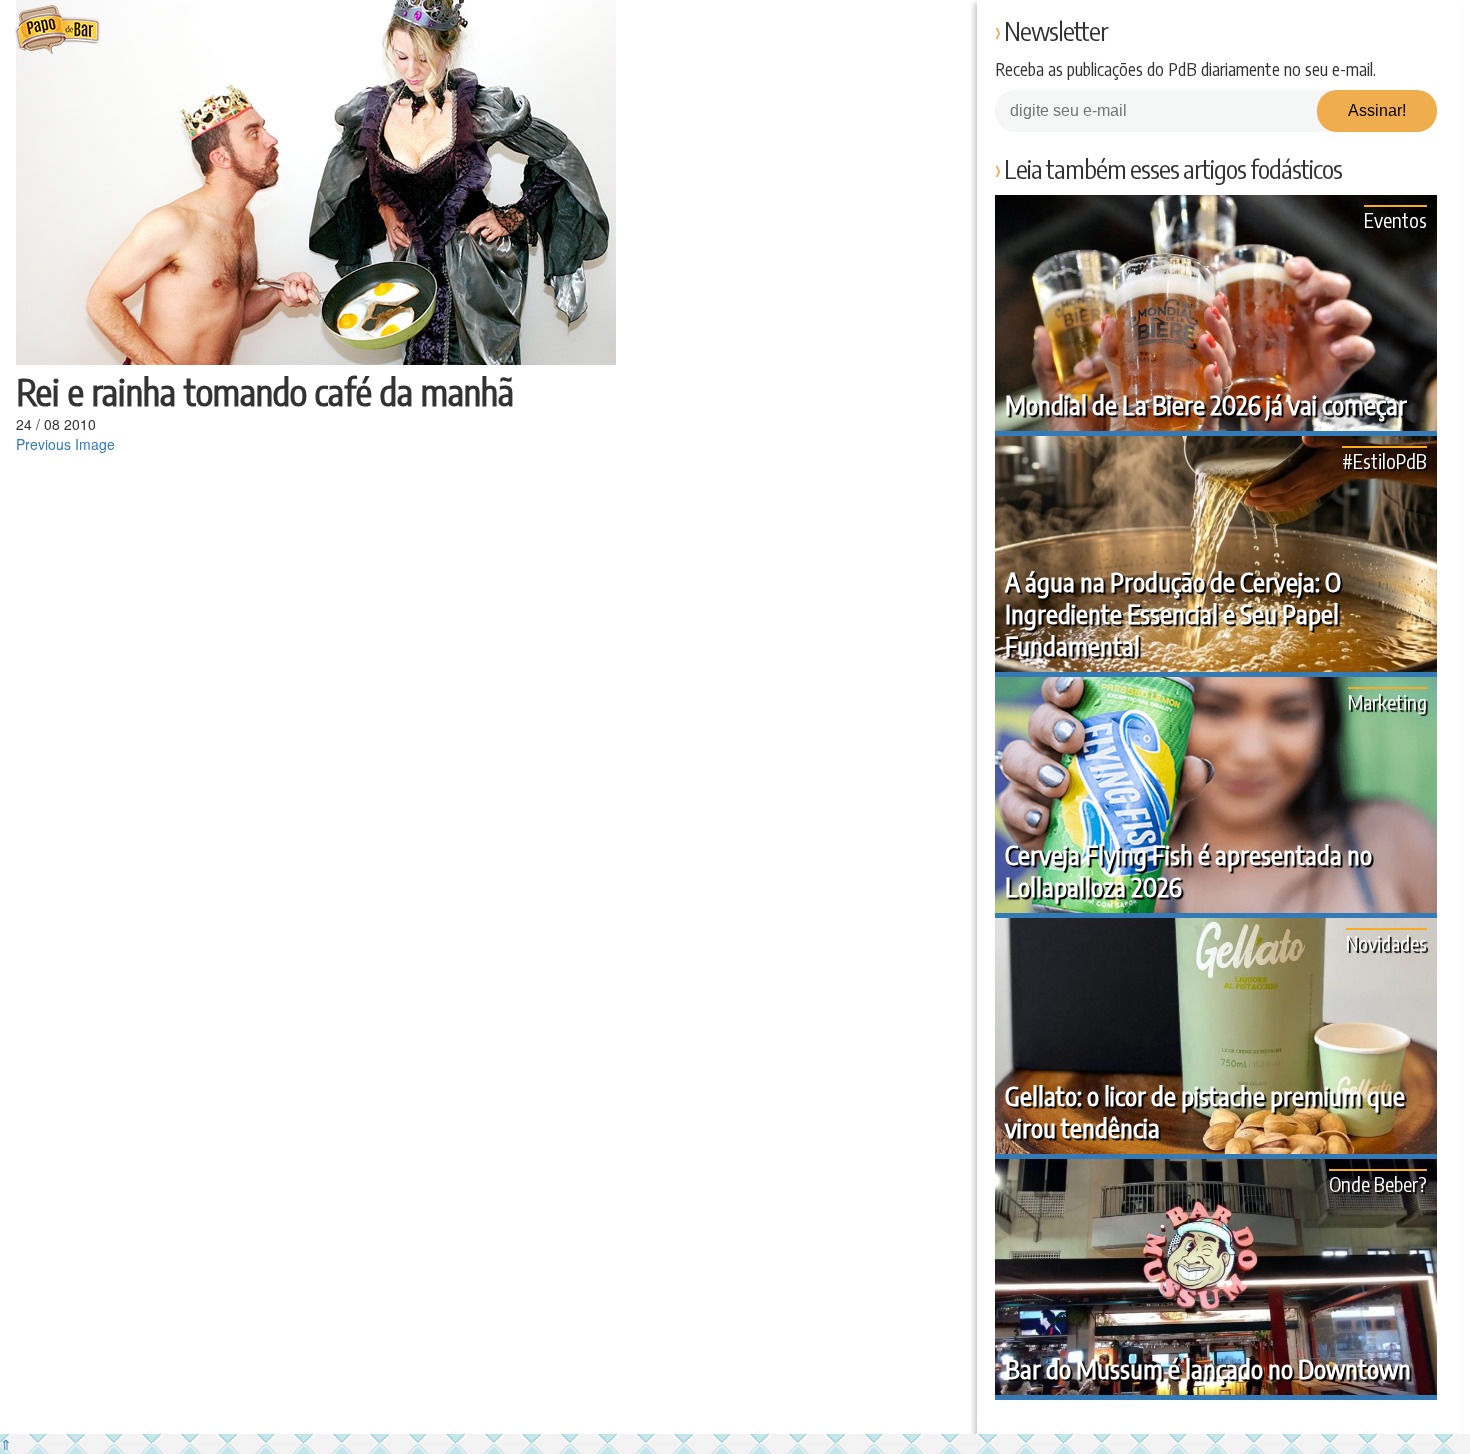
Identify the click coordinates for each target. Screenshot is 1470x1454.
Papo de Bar (57, 30)
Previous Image (65, 444)
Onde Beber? (1378, 1183)
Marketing (1387, 701)
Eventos (1395, 219)
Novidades (1386, 942)
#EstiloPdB (1384, 460)
